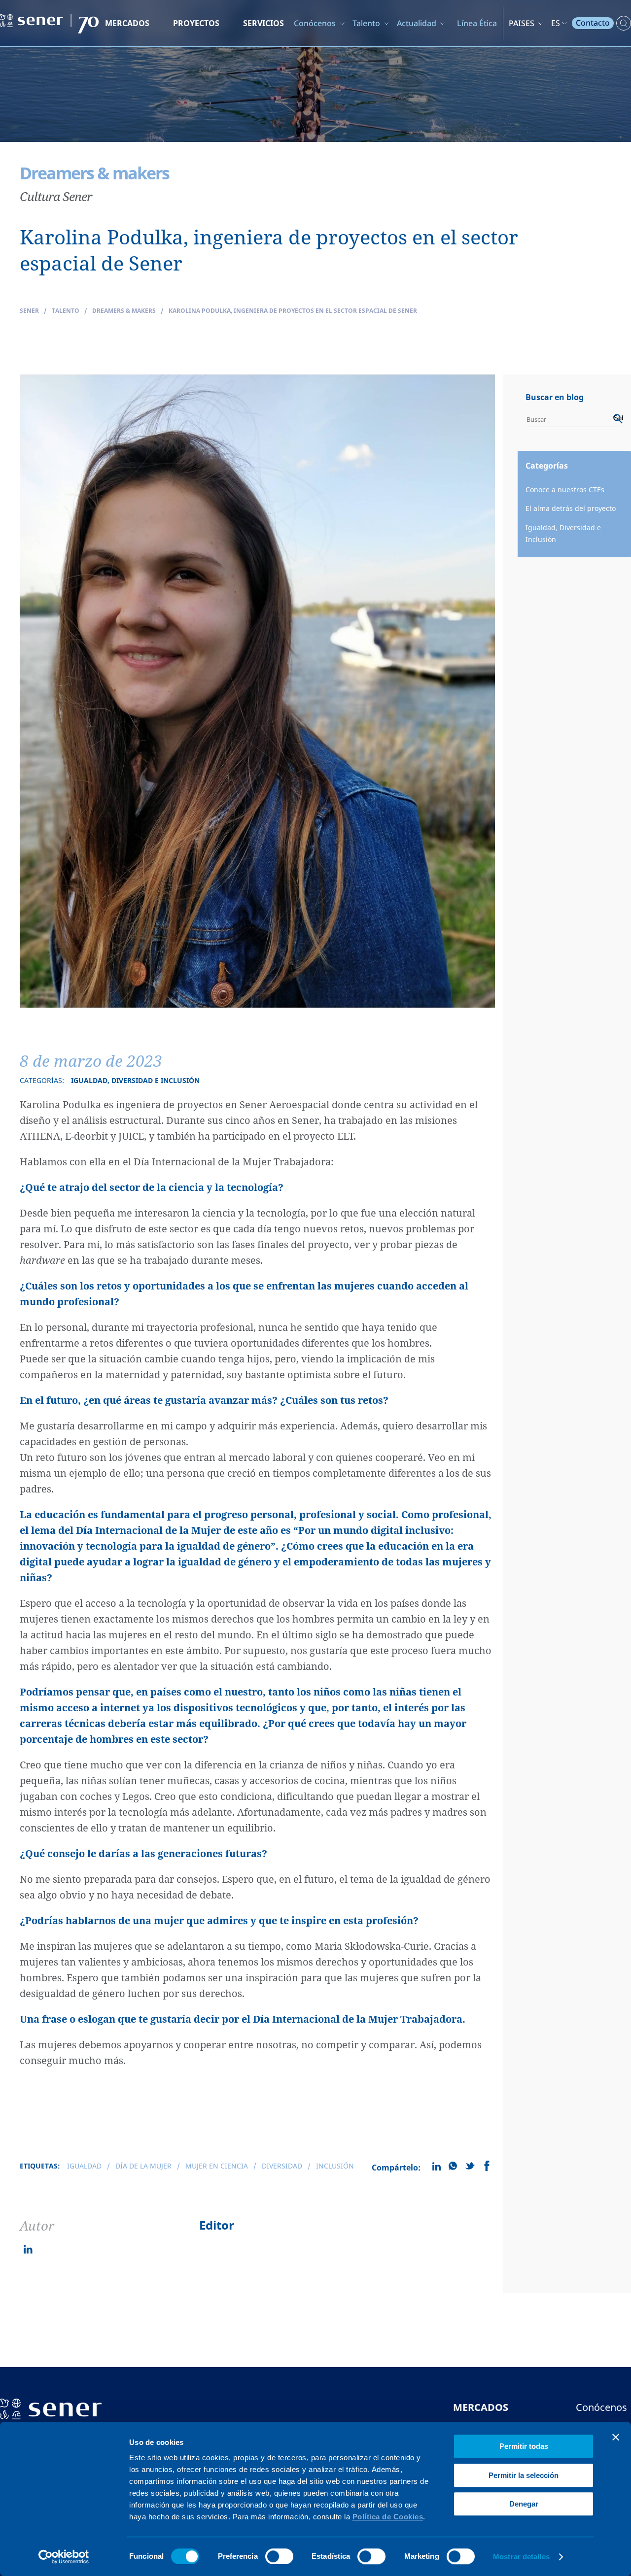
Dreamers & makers (124, 311)
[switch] (279, 2556)
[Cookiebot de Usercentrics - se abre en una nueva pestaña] (64, 2557)
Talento (366, 23)
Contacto (593, 23)
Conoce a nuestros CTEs (565, 490)
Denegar (524, 2504)
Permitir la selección (524, 2475)
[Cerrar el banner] (616, 2437)
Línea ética (477, 23)
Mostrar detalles (521, 2557)
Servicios (263, 23)
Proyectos (196, 23)
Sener (29, 311)
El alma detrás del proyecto (571, 508)
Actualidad (417, 23)
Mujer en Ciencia (217, 2166)
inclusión (335, 2166)
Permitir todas (524, 2446)
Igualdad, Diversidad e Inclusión (563, 534)
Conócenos (315, 23)
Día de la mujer (143, 2166)
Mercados (127, 23)
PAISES (522, 23)
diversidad (282, 2166)
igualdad (84, 2166)
